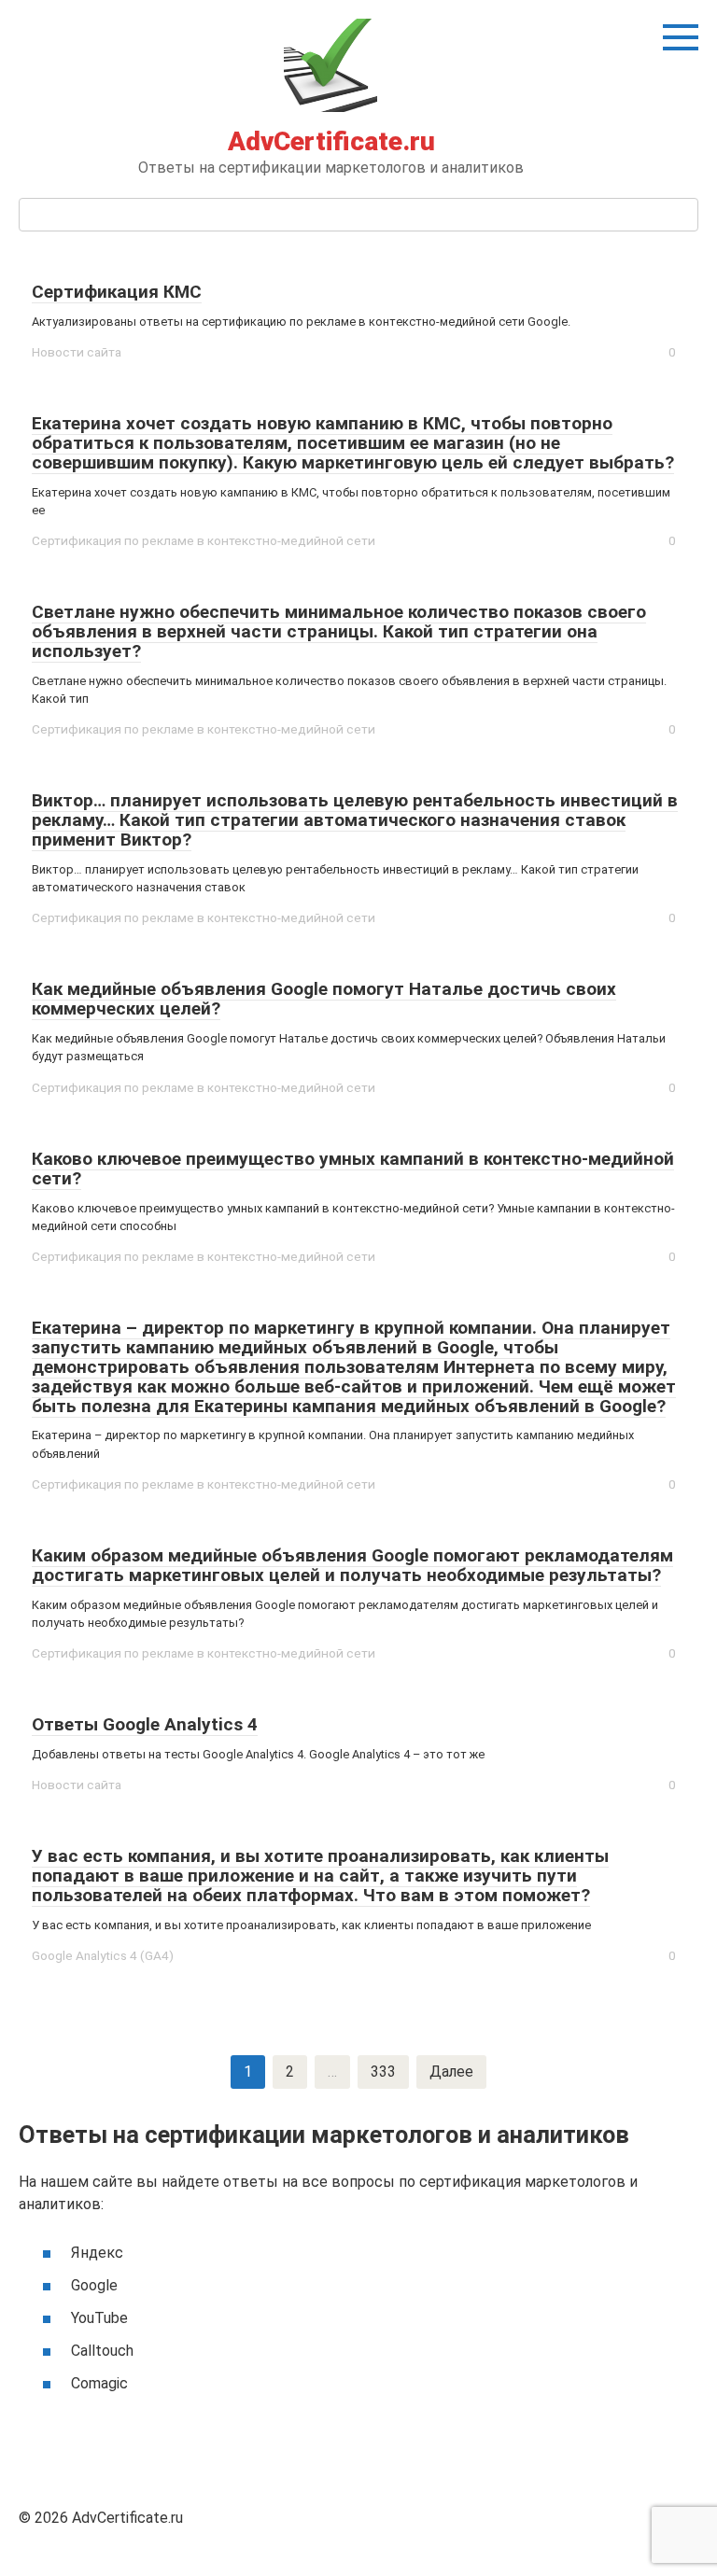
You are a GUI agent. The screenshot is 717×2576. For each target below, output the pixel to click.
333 (383, 2072)
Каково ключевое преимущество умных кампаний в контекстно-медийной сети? (353, 1169)
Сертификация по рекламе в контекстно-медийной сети (204, 540)
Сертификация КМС (117, 292)
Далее (451, 2072)
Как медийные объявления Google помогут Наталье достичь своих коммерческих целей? (324, 999)
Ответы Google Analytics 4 (145, 1724)
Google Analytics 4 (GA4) (103, 1955)
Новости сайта (77, 352)
